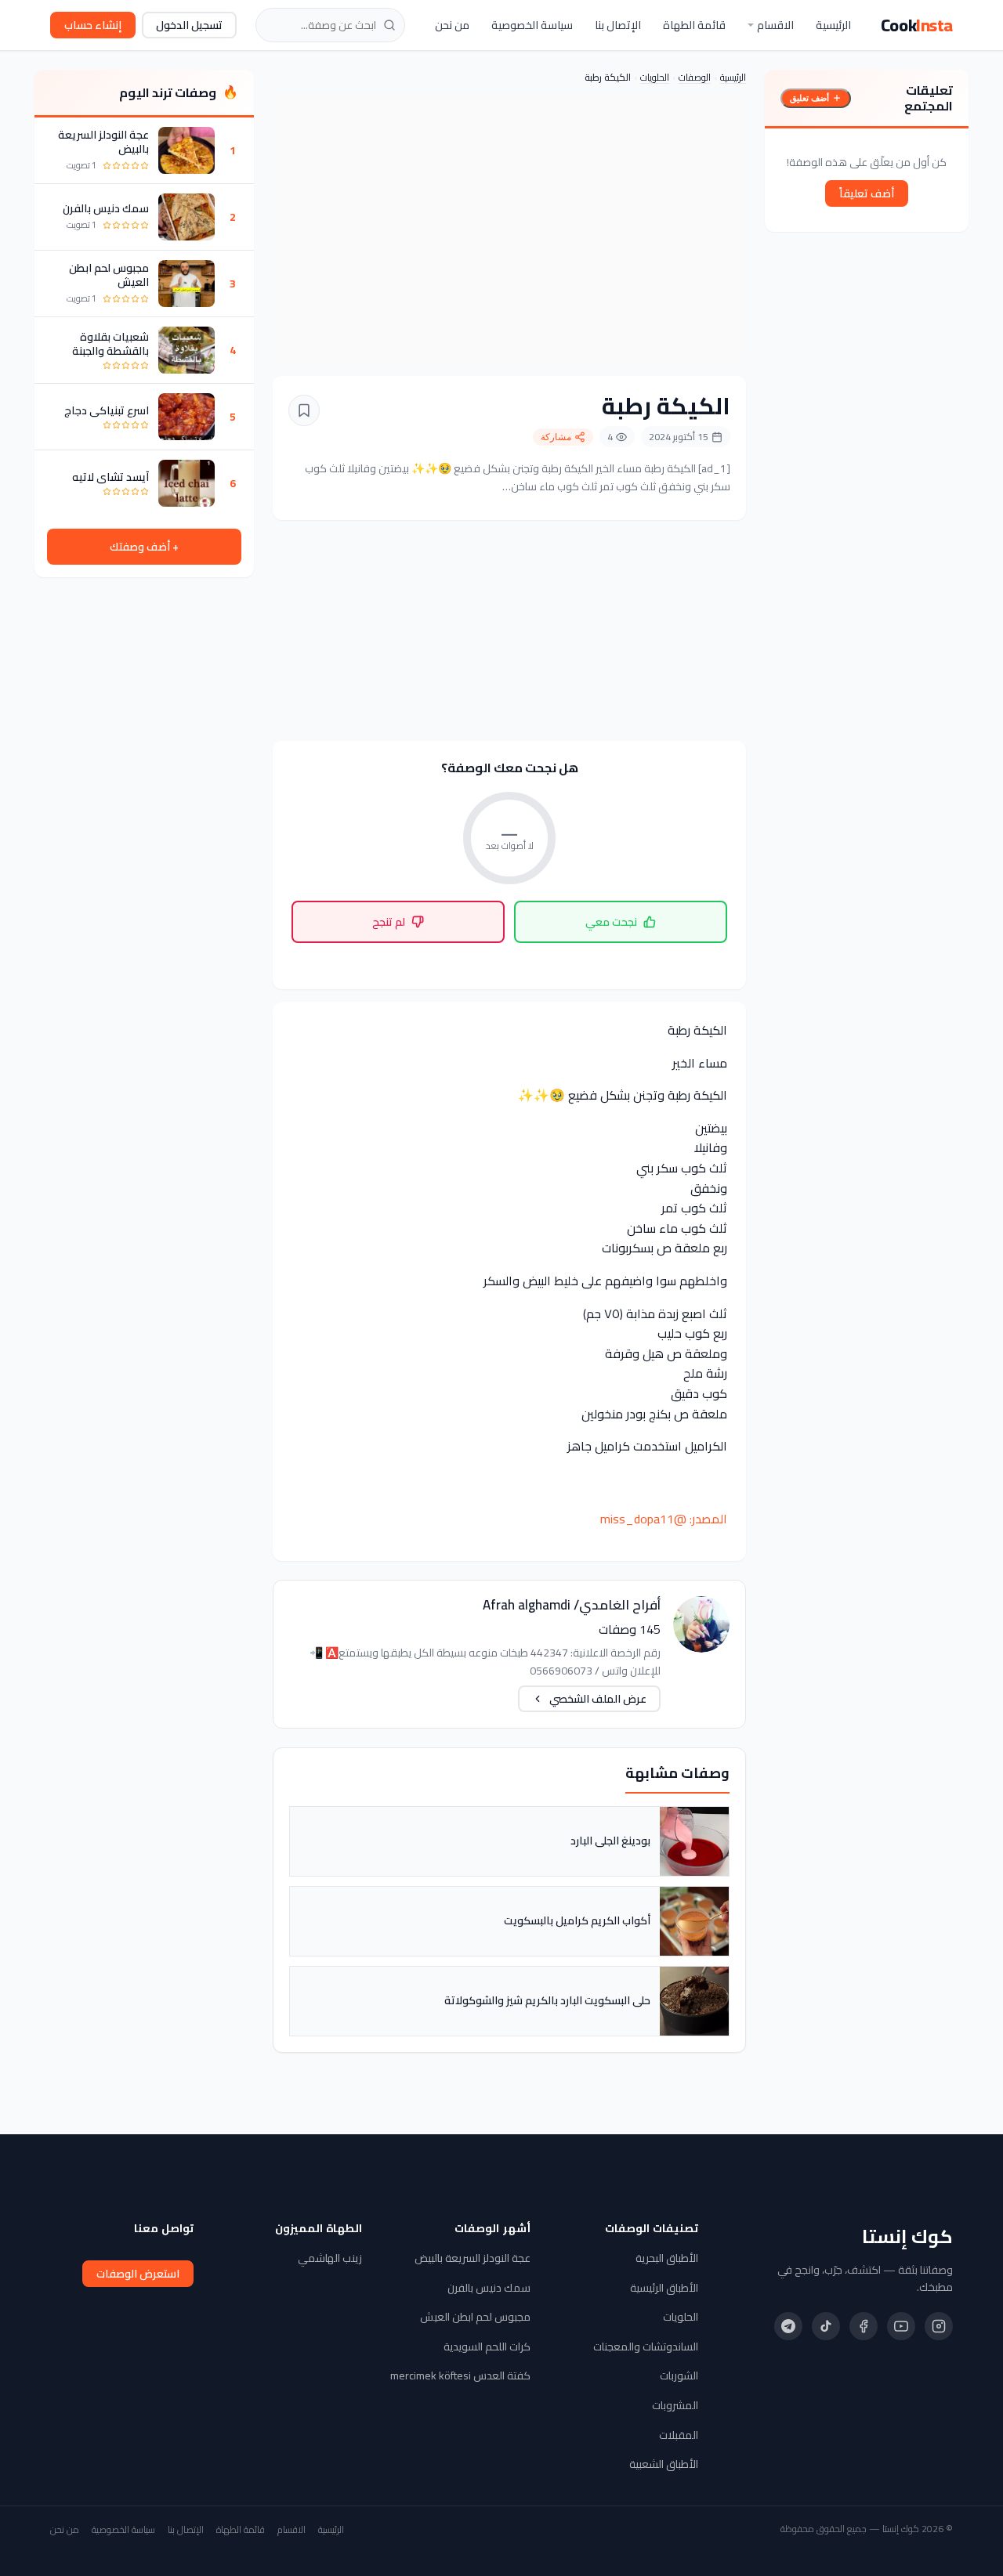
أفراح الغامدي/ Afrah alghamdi (572, 1605)
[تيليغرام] (788, 2326)
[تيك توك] (826, 2326)
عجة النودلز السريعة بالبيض (103, 142)
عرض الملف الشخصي (598, 1699)
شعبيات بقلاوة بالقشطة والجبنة (110, 344)
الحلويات (655, 77)
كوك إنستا (907, 2237)
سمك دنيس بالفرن (106, 208)
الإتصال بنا (618, 25)
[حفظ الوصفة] (304, 410)
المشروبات (675, 2405)
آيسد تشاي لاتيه (110, 477)
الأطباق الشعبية (664, 2464)
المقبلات (679, 2435)
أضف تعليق (809, 98)
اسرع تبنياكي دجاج (107, 410)
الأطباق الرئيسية (664, 2288)
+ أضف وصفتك (144, 547)
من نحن (452, 25)
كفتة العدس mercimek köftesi (460, 2375)
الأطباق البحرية (667, 2258)
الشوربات (679, 2375)
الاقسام (775, 25)
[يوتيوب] (901, 2326)
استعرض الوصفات (138, 2274)
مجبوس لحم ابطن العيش (109, 275)
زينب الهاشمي (330, 2258)
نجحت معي (611, 922)
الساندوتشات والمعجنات (646, 2347)
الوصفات (695, 77)
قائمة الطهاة (694, 25)
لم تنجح (389, 922)
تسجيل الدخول (189, 25)
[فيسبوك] (864, 2326)
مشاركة (556, 437)
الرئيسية (833, 25)
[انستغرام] (939, 2326)
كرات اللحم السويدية (487, 2347)
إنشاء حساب (93, 25)
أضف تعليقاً (867, 193)
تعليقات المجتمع (929, 98)
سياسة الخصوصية (532, 25)
